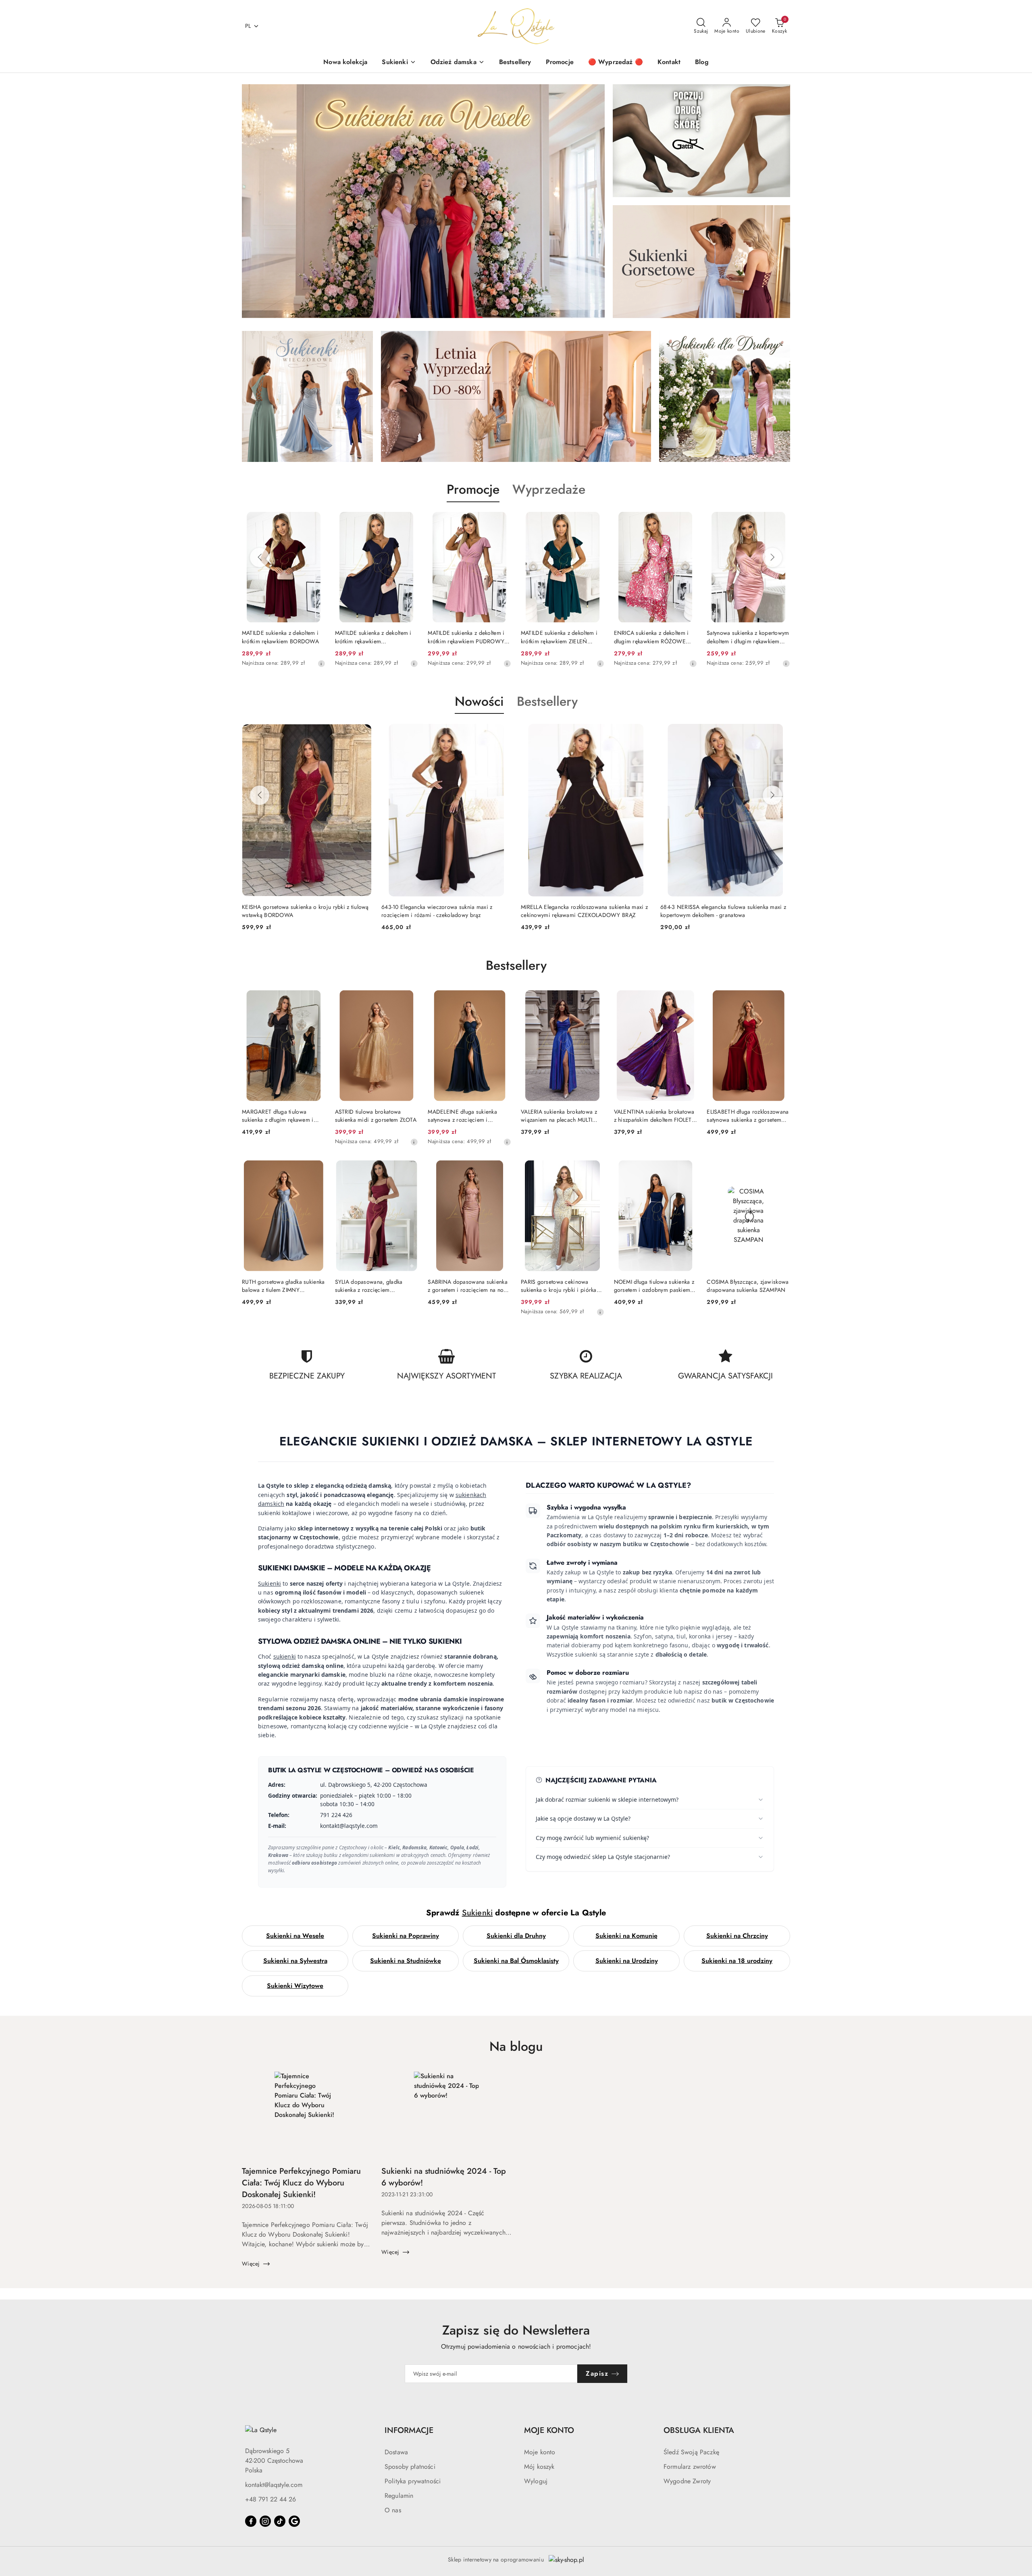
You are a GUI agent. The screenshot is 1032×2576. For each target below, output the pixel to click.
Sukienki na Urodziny (627, 1961)
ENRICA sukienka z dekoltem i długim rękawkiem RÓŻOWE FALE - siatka (558, 637)
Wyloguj (536, 2481)
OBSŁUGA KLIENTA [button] (699, 2430)
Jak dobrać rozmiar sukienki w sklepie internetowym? (607, 1799)
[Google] (294, 2521)
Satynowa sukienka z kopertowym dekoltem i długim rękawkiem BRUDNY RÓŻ (655, 637)
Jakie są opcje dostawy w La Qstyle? (583, 1818)
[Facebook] (251, 2521)
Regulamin (399, 2496)
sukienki (285, 1656)
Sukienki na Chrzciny (737, 1936)
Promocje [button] (473, 489)
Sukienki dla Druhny (516, 1936)
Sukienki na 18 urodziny (737, 1961)
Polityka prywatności (413, 2481)
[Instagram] (265, 2521)
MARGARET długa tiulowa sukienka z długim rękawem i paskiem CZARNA (278, 1116)
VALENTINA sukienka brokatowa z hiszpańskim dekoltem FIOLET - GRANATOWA (654, 1116)
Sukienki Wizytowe (295, 1986)
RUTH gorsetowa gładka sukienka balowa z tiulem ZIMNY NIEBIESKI (283, 1286)
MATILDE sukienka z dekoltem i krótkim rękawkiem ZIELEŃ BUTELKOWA (466, 637)
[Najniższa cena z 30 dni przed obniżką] (321, 663)
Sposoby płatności (410, 2467)
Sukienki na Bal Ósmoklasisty (516, 1961)
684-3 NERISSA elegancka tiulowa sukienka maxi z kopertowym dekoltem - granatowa (584, 911)
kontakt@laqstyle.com (274, 2485)
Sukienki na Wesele (295, 1936)
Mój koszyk (539, 2467)
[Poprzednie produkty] (260, 557)
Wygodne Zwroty (687, 2481)
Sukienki (269, 1583)
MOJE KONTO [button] (549, 2430)
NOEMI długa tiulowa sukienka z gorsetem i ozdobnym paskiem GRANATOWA (654, 1286)
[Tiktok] (280, 2521)
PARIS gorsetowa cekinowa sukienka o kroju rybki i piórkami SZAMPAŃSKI (562, 1286)
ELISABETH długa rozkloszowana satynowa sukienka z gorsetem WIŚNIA (748, 1116)
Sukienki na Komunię (626, 1936)
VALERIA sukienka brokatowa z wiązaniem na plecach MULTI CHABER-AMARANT (559, 1116)
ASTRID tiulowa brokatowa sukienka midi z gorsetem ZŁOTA (376, 1116)
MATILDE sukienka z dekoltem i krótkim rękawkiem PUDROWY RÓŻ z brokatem (373, 637)
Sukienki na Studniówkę (406, 1961)
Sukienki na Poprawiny (406, 1936)
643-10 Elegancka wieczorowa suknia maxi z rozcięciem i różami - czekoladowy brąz (297, 911)
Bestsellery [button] (547, 701)
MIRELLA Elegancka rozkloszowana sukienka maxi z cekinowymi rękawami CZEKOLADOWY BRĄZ (445, 911)
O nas (393, 2510)
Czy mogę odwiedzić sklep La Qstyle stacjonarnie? (603, 1857)
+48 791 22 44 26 (270, 2499)
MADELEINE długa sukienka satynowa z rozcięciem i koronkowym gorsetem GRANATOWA (462, 1116)
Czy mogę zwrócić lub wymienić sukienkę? (592, 1838)
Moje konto (540, 2452)
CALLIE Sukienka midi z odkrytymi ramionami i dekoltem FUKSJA (718, 911)
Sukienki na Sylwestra (295, 1961)
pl (248, 26)
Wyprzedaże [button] (549, 489)
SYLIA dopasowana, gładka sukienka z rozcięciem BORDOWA (369, 1286)
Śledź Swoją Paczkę (691, 2452)
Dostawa (396, 2452)
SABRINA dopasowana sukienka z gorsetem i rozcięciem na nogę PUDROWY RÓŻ (469, 1286)
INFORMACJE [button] (409, 2430)
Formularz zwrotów (690, 2467)
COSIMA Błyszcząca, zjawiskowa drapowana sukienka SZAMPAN (748, 1286)
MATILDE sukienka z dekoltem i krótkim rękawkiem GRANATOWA (280, 637)
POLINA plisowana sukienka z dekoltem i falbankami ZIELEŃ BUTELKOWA (744, 637)
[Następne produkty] (772, 557)
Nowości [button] (479, 701)
